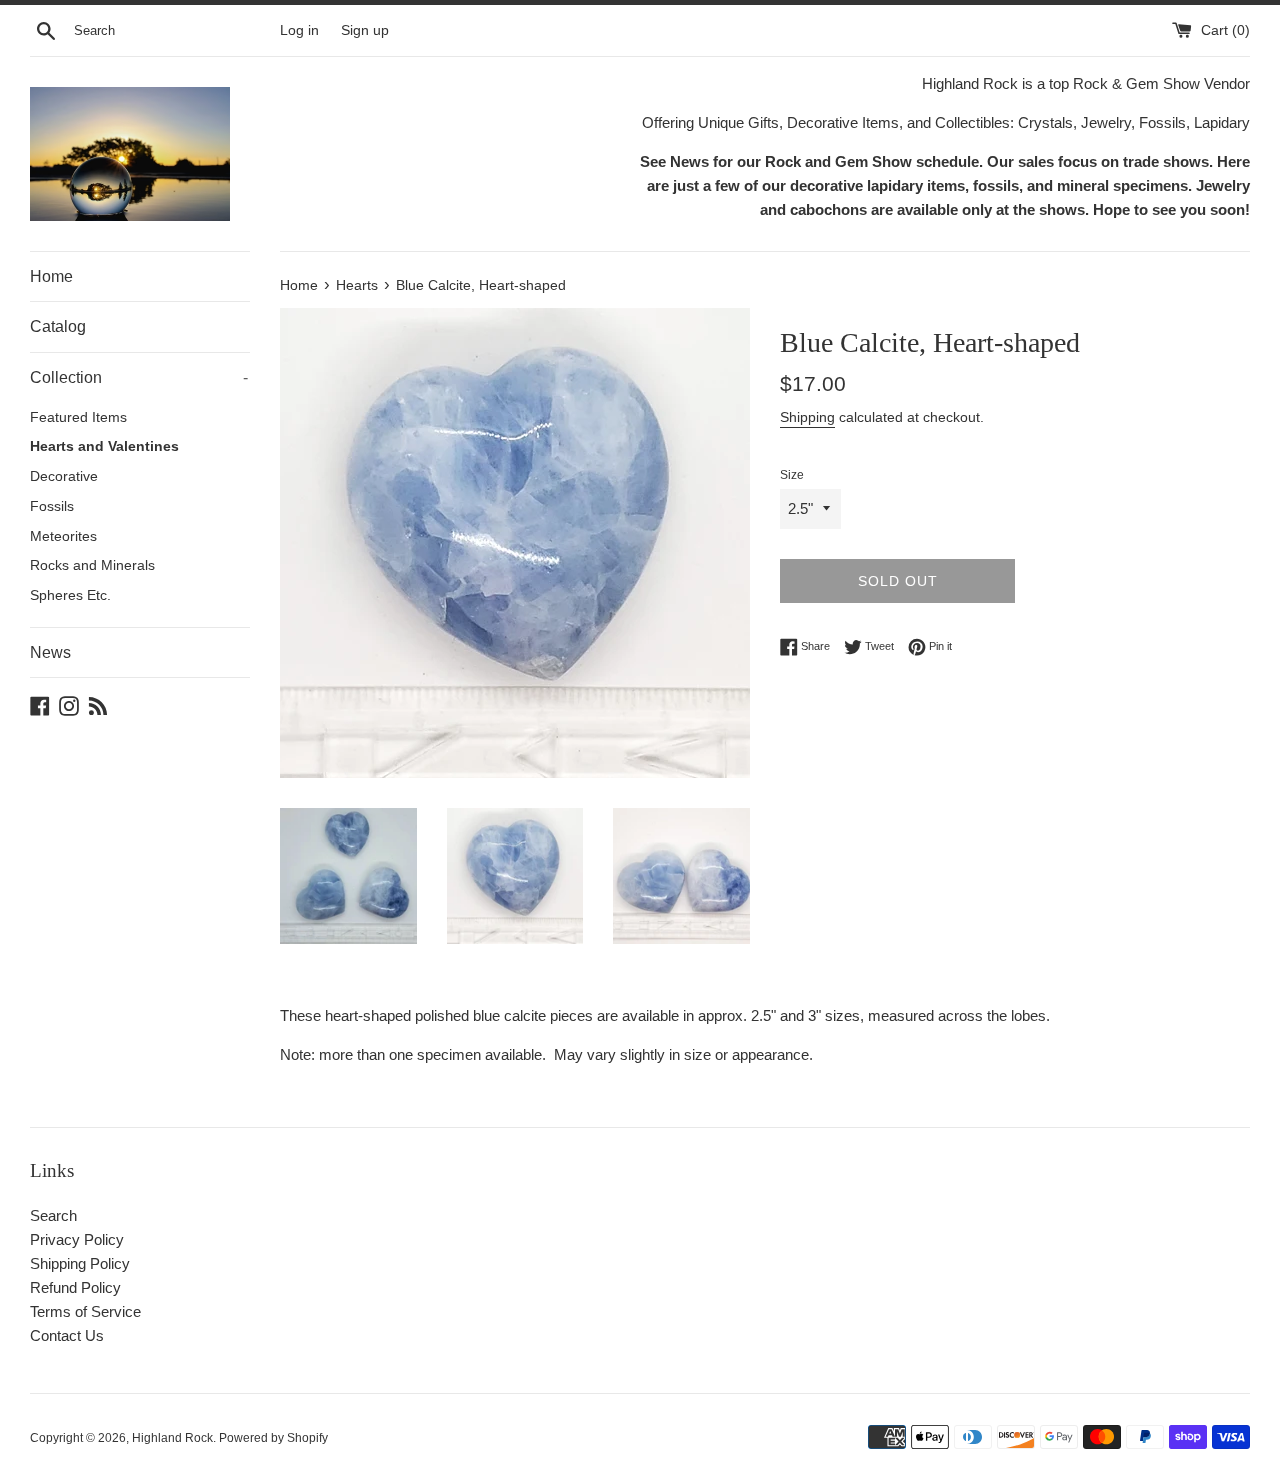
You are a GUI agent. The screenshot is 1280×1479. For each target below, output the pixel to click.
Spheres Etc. (70, 595)
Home (51, 276)
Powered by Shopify (273, 1438)
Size (792, 475)
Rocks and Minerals (92, 565)
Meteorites (63, 536)
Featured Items (78, 417)
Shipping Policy (80, 1263)
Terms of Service (85, 1311)
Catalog (58, 326)
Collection (139, 377)
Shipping (807, 417)
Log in (299, 30)
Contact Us (67, 1335)
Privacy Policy (77, 1239)
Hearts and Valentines (104, 446)
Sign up (365, 30)
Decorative (64, 476)
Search (53, 1215)
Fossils (52, 506)
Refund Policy (75, 1287)
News (50, 652)
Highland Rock (172, 1438)
